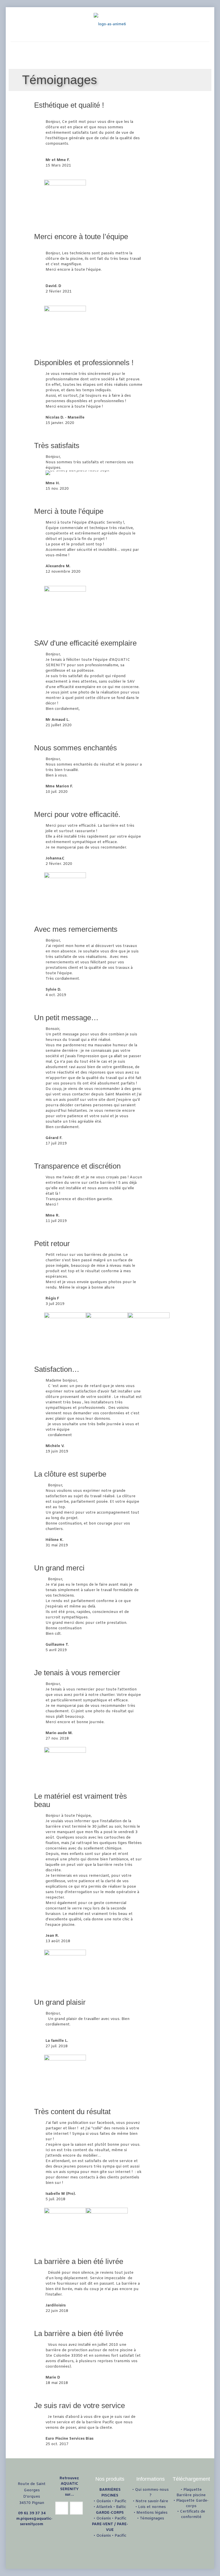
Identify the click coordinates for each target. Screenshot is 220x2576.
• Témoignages (151, 2518)
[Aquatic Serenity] (110, 24)
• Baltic (120, 2507)
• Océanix (102, 2501)
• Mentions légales (151, 2513)
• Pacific (119, 2501)
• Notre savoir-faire (151, 2501)
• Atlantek (103, 2507)
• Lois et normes (151, 2507)
